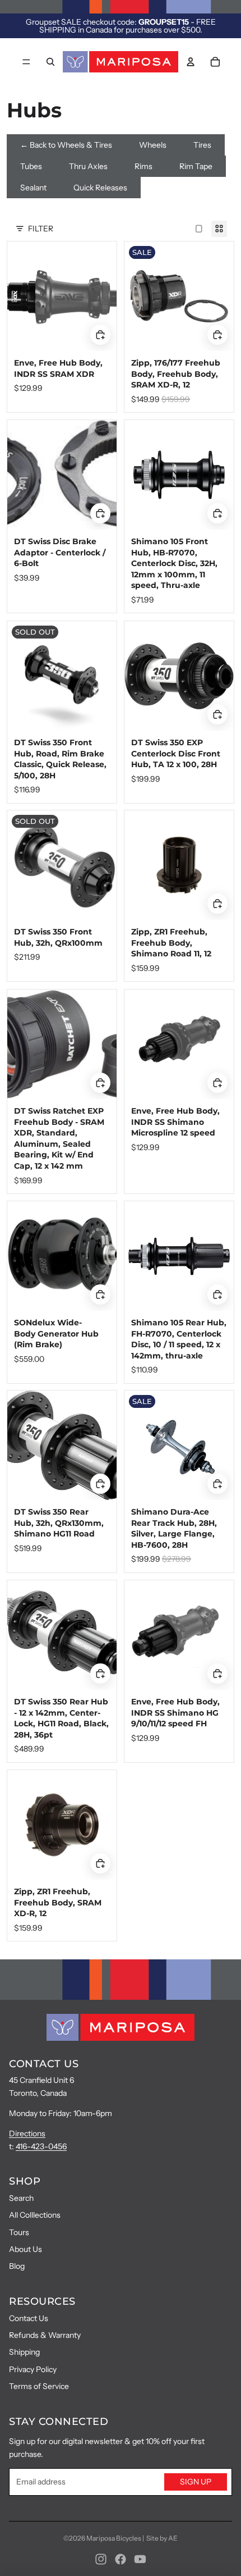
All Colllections (35, 2215)
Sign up (196, 2482)
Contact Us (29, 2318)
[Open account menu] (191, 62)
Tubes (31, 166)
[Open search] (50, 62)
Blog (17, 2266)
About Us (26, 2249)
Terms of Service (39, 2386)
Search (21, 2198)
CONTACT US (44, 2064)
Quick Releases (100, 188)
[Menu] (26, 62)
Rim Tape (196, 166)
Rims (143, 166)
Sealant (33, 188)
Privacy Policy (33, 2369)
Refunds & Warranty (45, 2335)
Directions (27, 2133)
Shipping (24, 2352)
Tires (202, 145)
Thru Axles (88, 166)
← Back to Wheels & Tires (66, 145)
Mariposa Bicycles (114, 2538)
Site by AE (162, 2538)
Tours (19, 2232)
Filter (41, 229)
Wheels (153, 145)
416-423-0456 (41, 2146)
